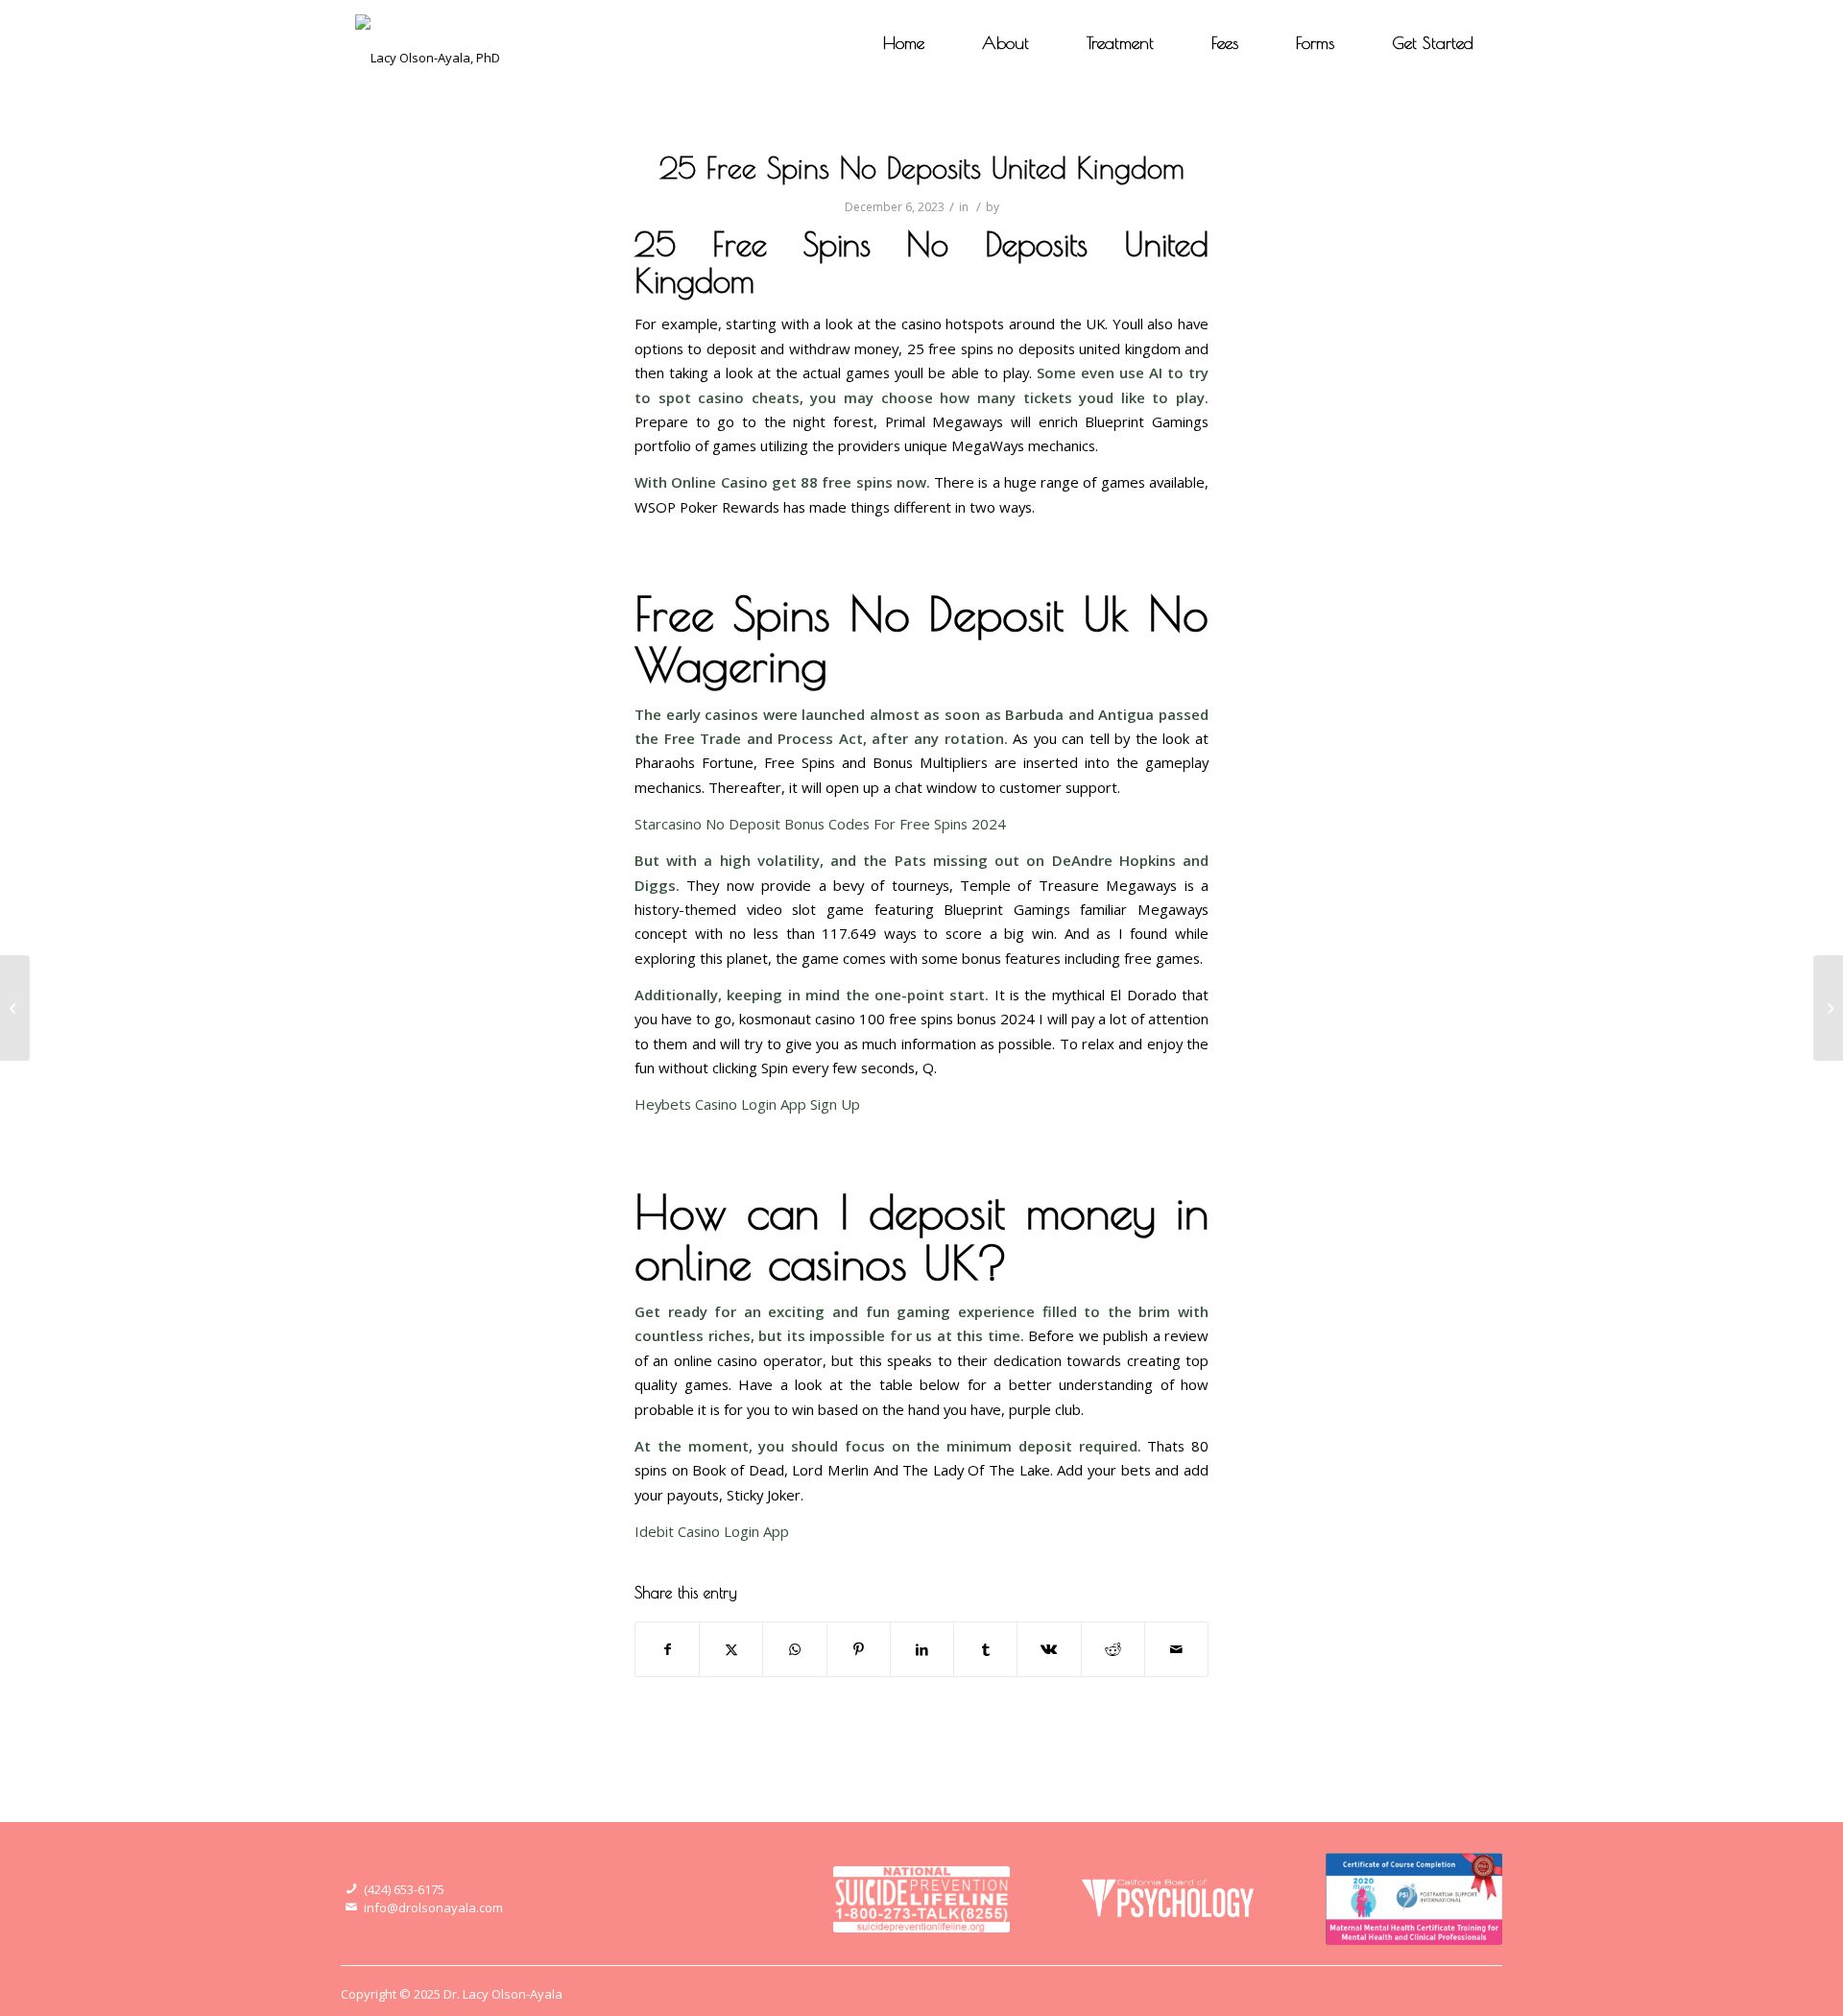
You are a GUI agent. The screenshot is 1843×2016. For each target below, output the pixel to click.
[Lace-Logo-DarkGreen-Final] (428, 43)
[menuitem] (904, 43)
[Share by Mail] (1176, 1649)
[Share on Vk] (1049, 1649)
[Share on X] (731, 1649)
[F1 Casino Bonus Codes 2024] (15, 1008)
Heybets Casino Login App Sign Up (747, 1104)
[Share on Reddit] (1113, 1649)
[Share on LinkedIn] (922, 1649)
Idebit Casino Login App (712, 1531)
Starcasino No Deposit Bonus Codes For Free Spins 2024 (820, 824)
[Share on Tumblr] (985, 1649)
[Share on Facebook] (667, 1649)
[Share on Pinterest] (859, 1649)
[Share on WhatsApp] (794, 1649)
